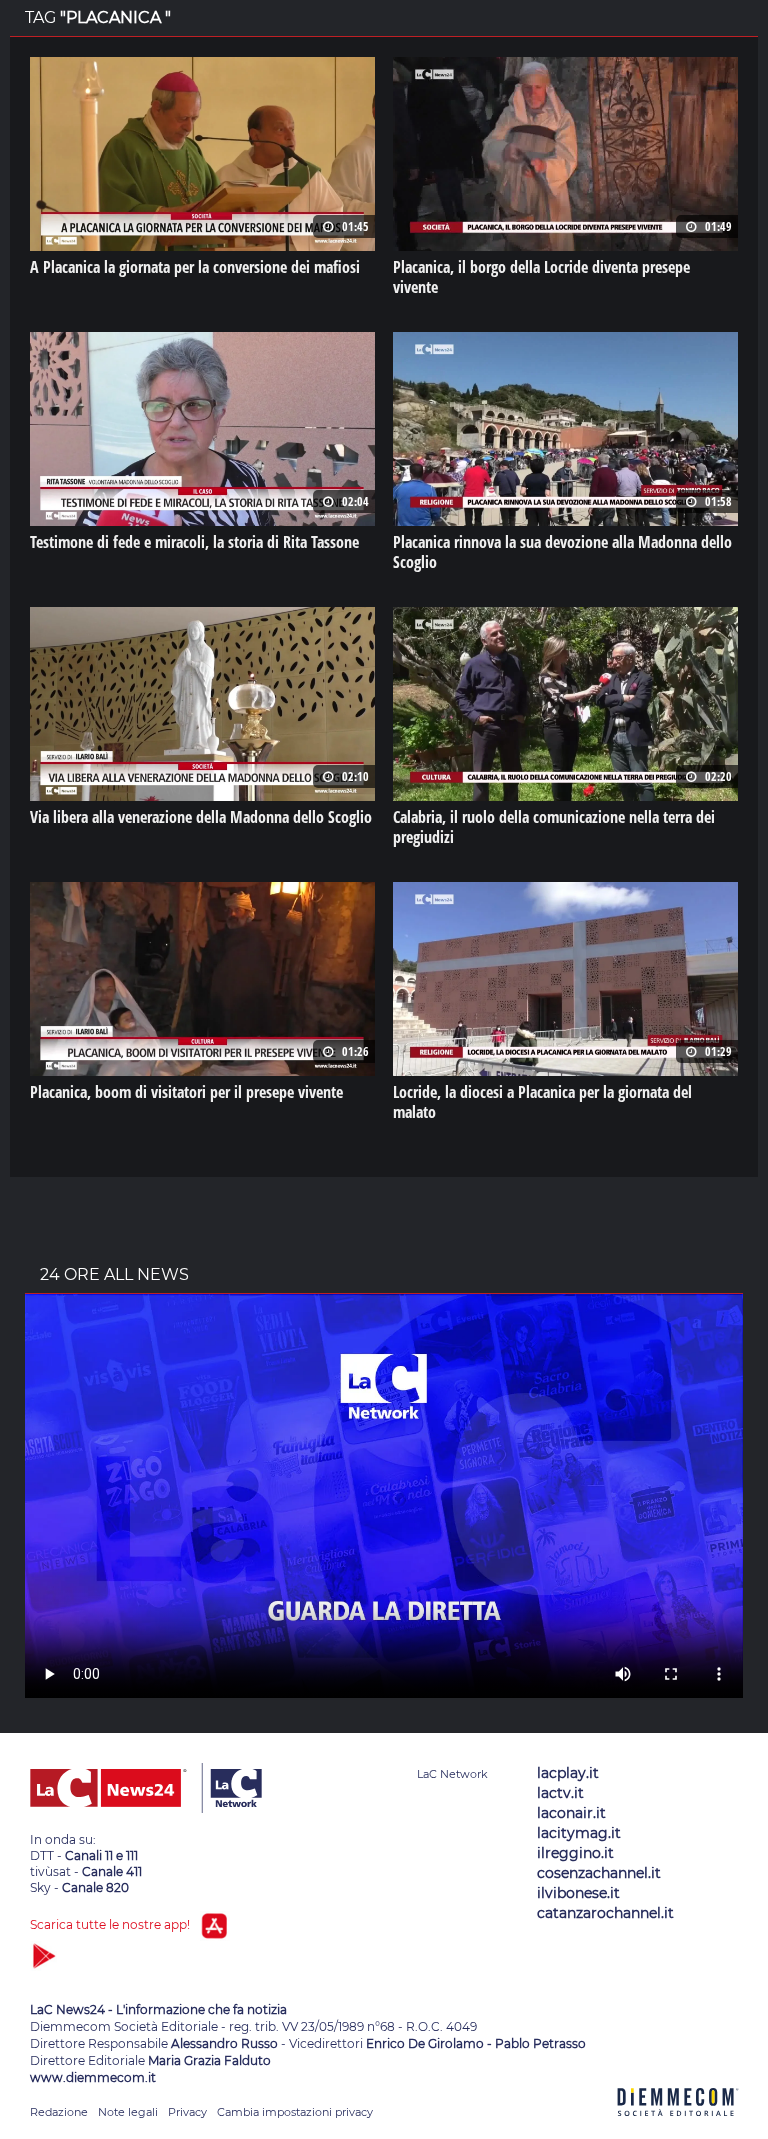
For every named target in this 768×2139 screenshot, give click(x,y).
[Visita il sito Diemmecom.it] (678, 2127)
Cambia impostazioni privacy (295, 2112)
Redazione (59, 2112)
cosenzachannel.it (599, 1873)
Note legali (128, 2112)
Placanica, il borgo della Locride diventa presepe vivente (541, 277)
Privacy (187, 2112)
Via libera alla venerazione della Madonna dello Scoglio (201, 817)
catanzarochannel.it (605, 1913)
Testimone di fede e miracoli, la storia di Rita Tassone (194, 542)
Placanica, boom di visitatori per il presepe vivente (186, 1092)
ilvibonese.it (578, 1893)
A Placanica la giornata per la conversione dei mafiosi (195, 267)
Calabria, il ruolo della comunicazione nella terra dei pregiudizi (554, 827)
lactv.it (560, 1793)
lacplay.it (568, 1773)
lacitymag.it (579, 1833)
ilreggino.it (575, 1853)
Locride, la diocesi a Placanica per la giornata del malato (542, 1102)
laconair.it (571, 1813)
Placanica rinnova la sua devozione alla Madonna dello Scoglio (562, 552)
